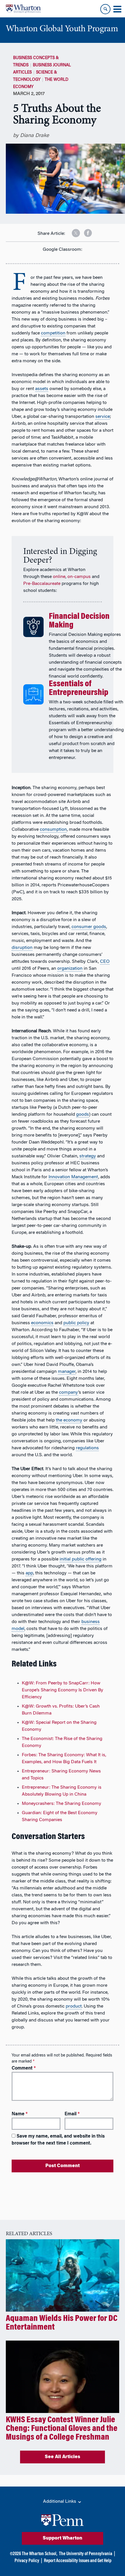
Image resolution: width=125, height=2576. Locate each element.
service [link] (103, 417)
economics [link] (42, 1323)
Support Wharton (63, 2538)
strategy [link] (88, 1156)
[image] (72, 231)
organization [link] (70, 969)
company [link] (69, 1393)
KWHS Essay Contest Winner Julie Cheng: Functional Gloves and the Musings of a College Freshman (62, 2429)
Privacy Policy (27, 2561)
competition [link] (53, 333)
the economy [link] (69, 1420)
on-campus (79, 577)
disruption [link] (22, 948)
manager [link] (67, 1372)
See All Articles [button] (63, 2457)
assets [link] (42, 389)
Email (72, 2114)
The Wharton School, (40, 2554)
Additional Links (60, 2502)
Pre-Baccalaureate (42, 584)
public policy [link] (76, 1323)
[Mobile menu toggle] (117, 9)
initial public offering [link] (81, 1559)
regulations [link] (87, 1448)
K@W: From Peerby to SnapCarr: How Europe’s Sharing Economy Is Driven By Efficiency (63, 1690)
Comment (24, 2068)
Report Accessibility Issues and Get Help (78, 2561)
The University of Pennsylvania (86, 2554)
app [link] (29, 1573)
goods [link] (83, 1115)
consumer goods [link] (89, 927)
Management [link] (85, 1177)
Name (20, 2114)
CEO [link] (105, 962)
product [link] (74, 2006)
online (59, 577)
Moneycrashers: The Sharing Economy (61, 1804)
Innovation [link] (59, 1177)
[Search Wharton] (105, 9)
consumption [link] (53, 830)
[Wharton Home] (23, 9)
